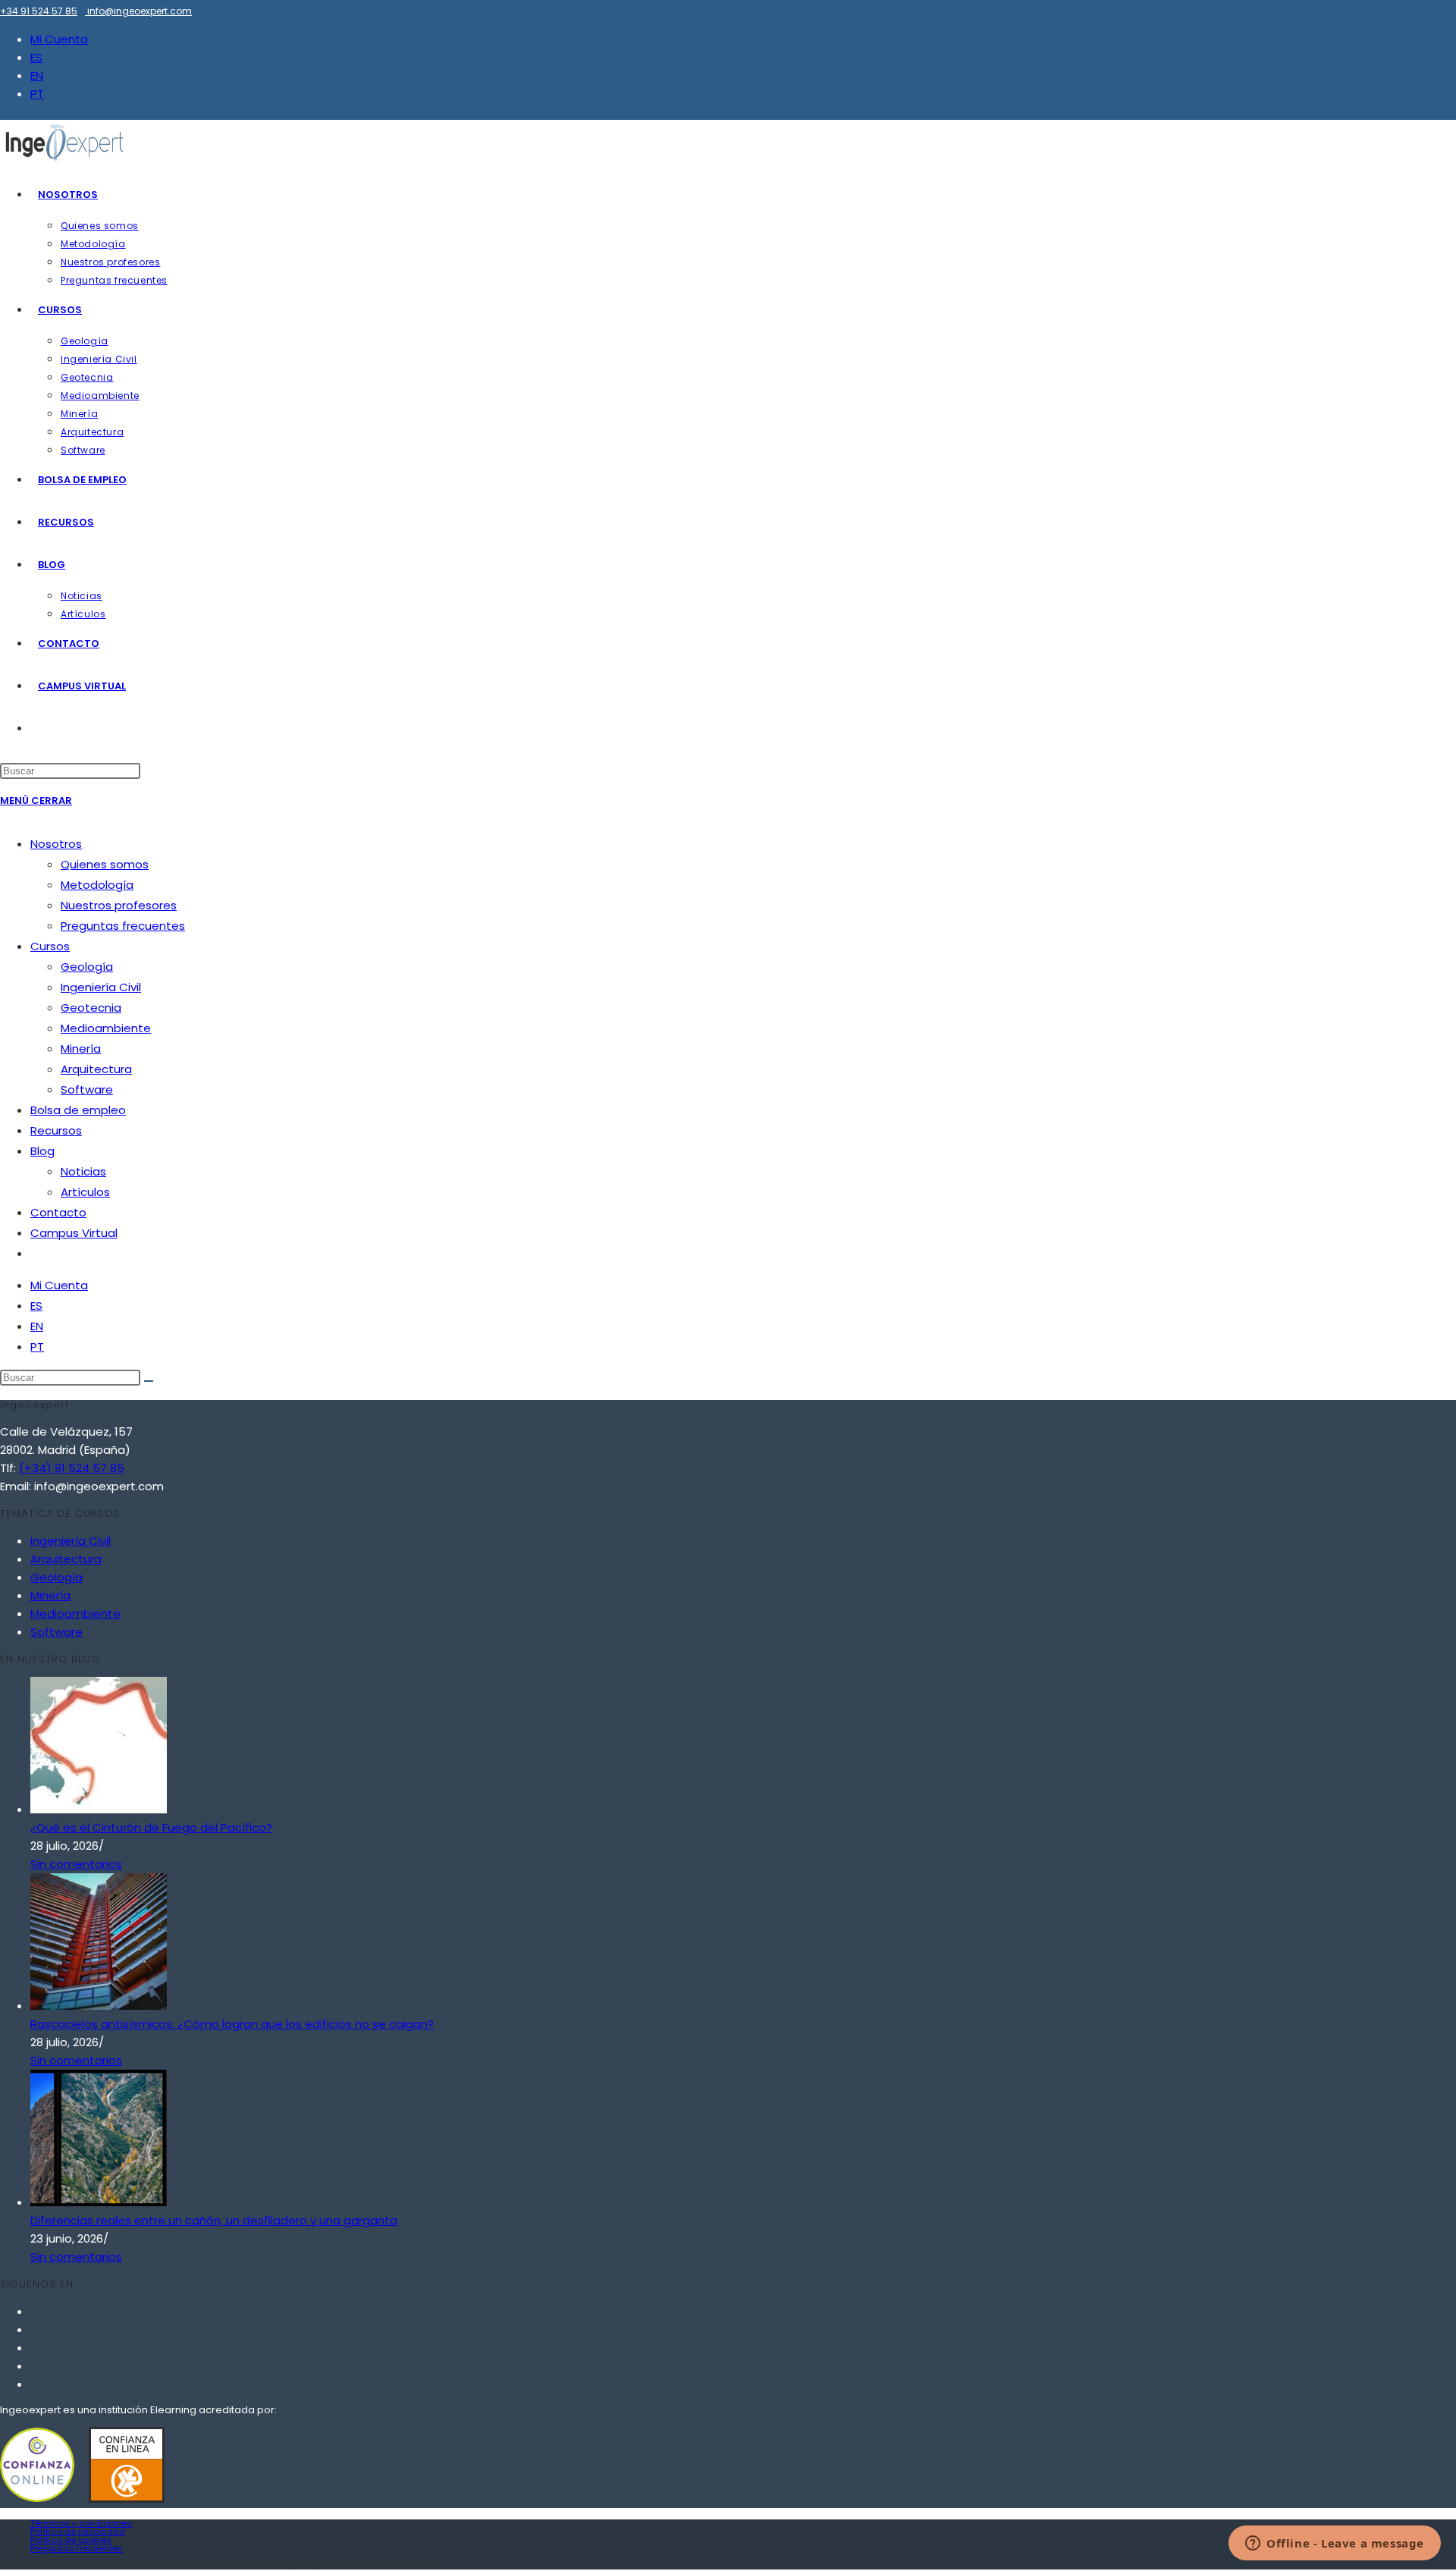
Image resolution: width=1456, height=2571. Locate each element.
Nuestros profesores (119, 905)
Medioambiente (106, 1028)
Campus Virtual (74, 1233)
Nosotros (56, 844)
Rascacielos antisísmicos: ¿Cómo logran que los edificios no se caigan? (232, 2024)
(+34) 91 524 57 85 (72, 1468)
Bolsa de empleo (78, 1110)
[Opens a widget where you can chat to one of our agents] (1335, 2544)
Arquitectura (96, 1069)
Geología (87, 967)
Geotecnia (91, 1008)
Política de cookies (71, 2540)
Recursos (56, 1130)
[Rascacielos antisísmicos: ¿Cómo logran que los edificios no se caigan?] (99, 2006)
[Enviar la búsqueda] (149, 1381)
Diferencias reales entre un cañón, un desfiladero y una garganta (214, 2220)
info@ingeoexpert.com (140, 11)
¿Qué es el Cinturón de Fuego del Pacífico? (151, 1827)
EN (37, 75)
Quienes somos (105, 864)
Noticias (83, 1171)
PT (37, 94)
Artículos (85, 1192)
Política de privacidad (78, 2532)
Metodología (97, 885)
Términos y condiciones (81, 2523)
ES (36, 57)
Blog (42, 1151)
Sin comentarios (76, 1864)
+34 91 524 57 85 (39, 11)
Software (87, 1089)
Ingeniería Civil (101, 987)
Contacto (58, 1212)
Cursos (50, 946)
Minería (81, 1048)
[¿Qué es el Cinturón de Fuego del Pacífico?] (99, 1809)
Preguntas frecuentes (123, 926)
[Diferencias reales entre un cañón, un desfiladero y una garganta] (99, 2202)
